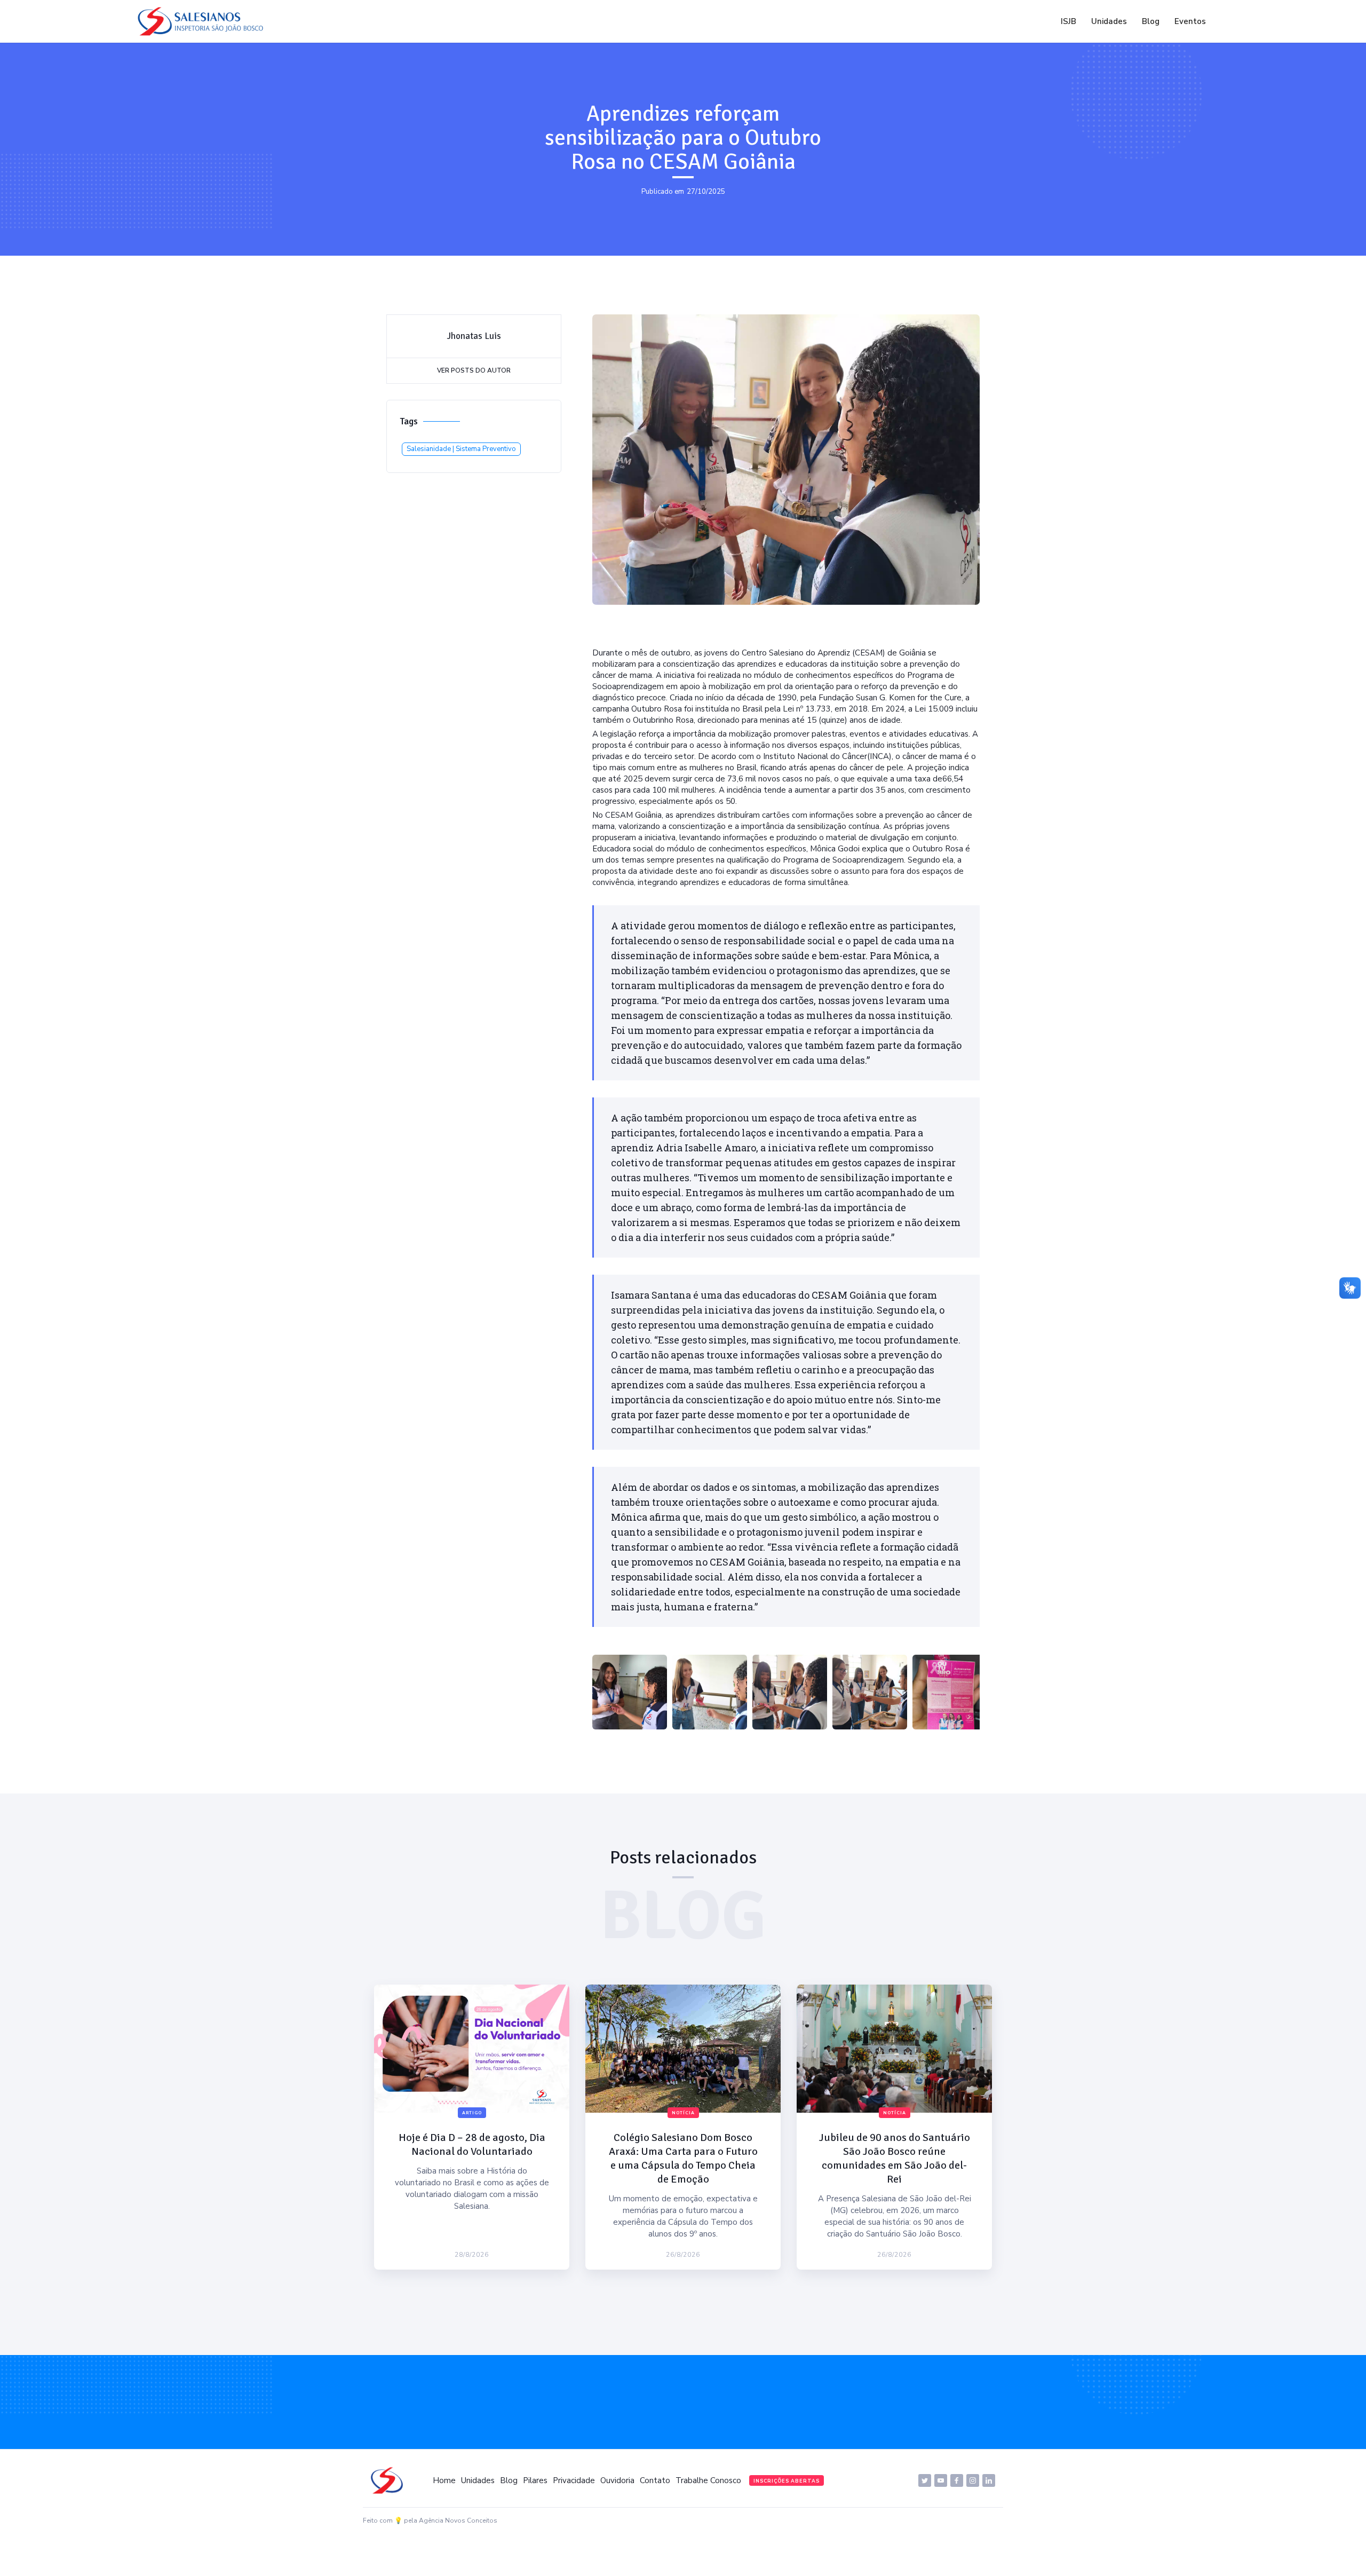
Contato (655, 2480)
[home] (203, 21)
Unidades (1109, 21)
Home (444, 2480)
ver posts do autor (474, 370)
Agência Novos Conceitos (458, 2520)
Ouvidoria (617, 2480)
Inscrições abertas (787, 2481)
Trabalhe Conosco (708, 2480)
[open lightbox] (630, 1692)
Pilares (535, 2480)
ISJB (1069, 21)
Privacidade (574, 2480)
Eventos (1190, 21)
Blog (1151, 21)
